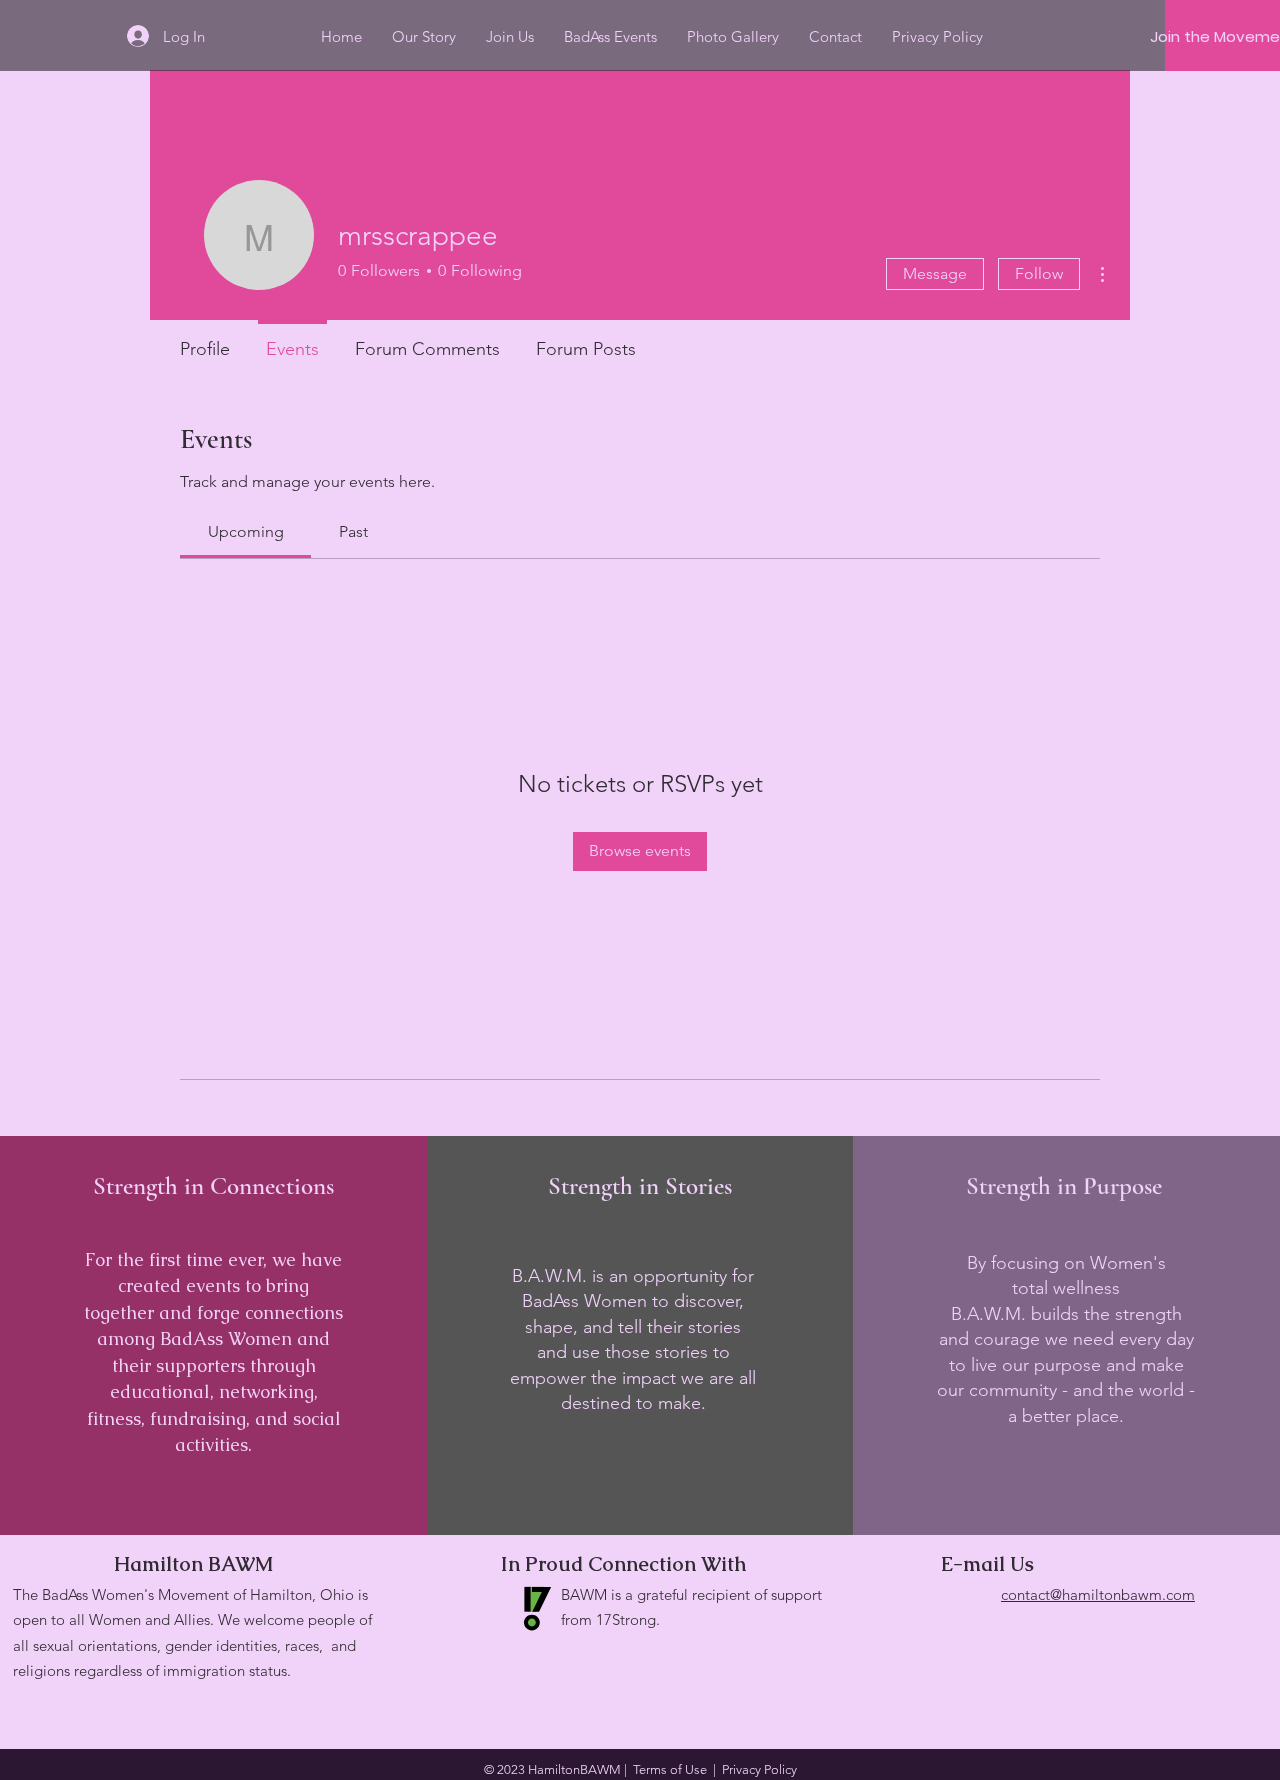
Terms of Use (670, 1769)
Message (935, 273)
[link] (246, 531)
